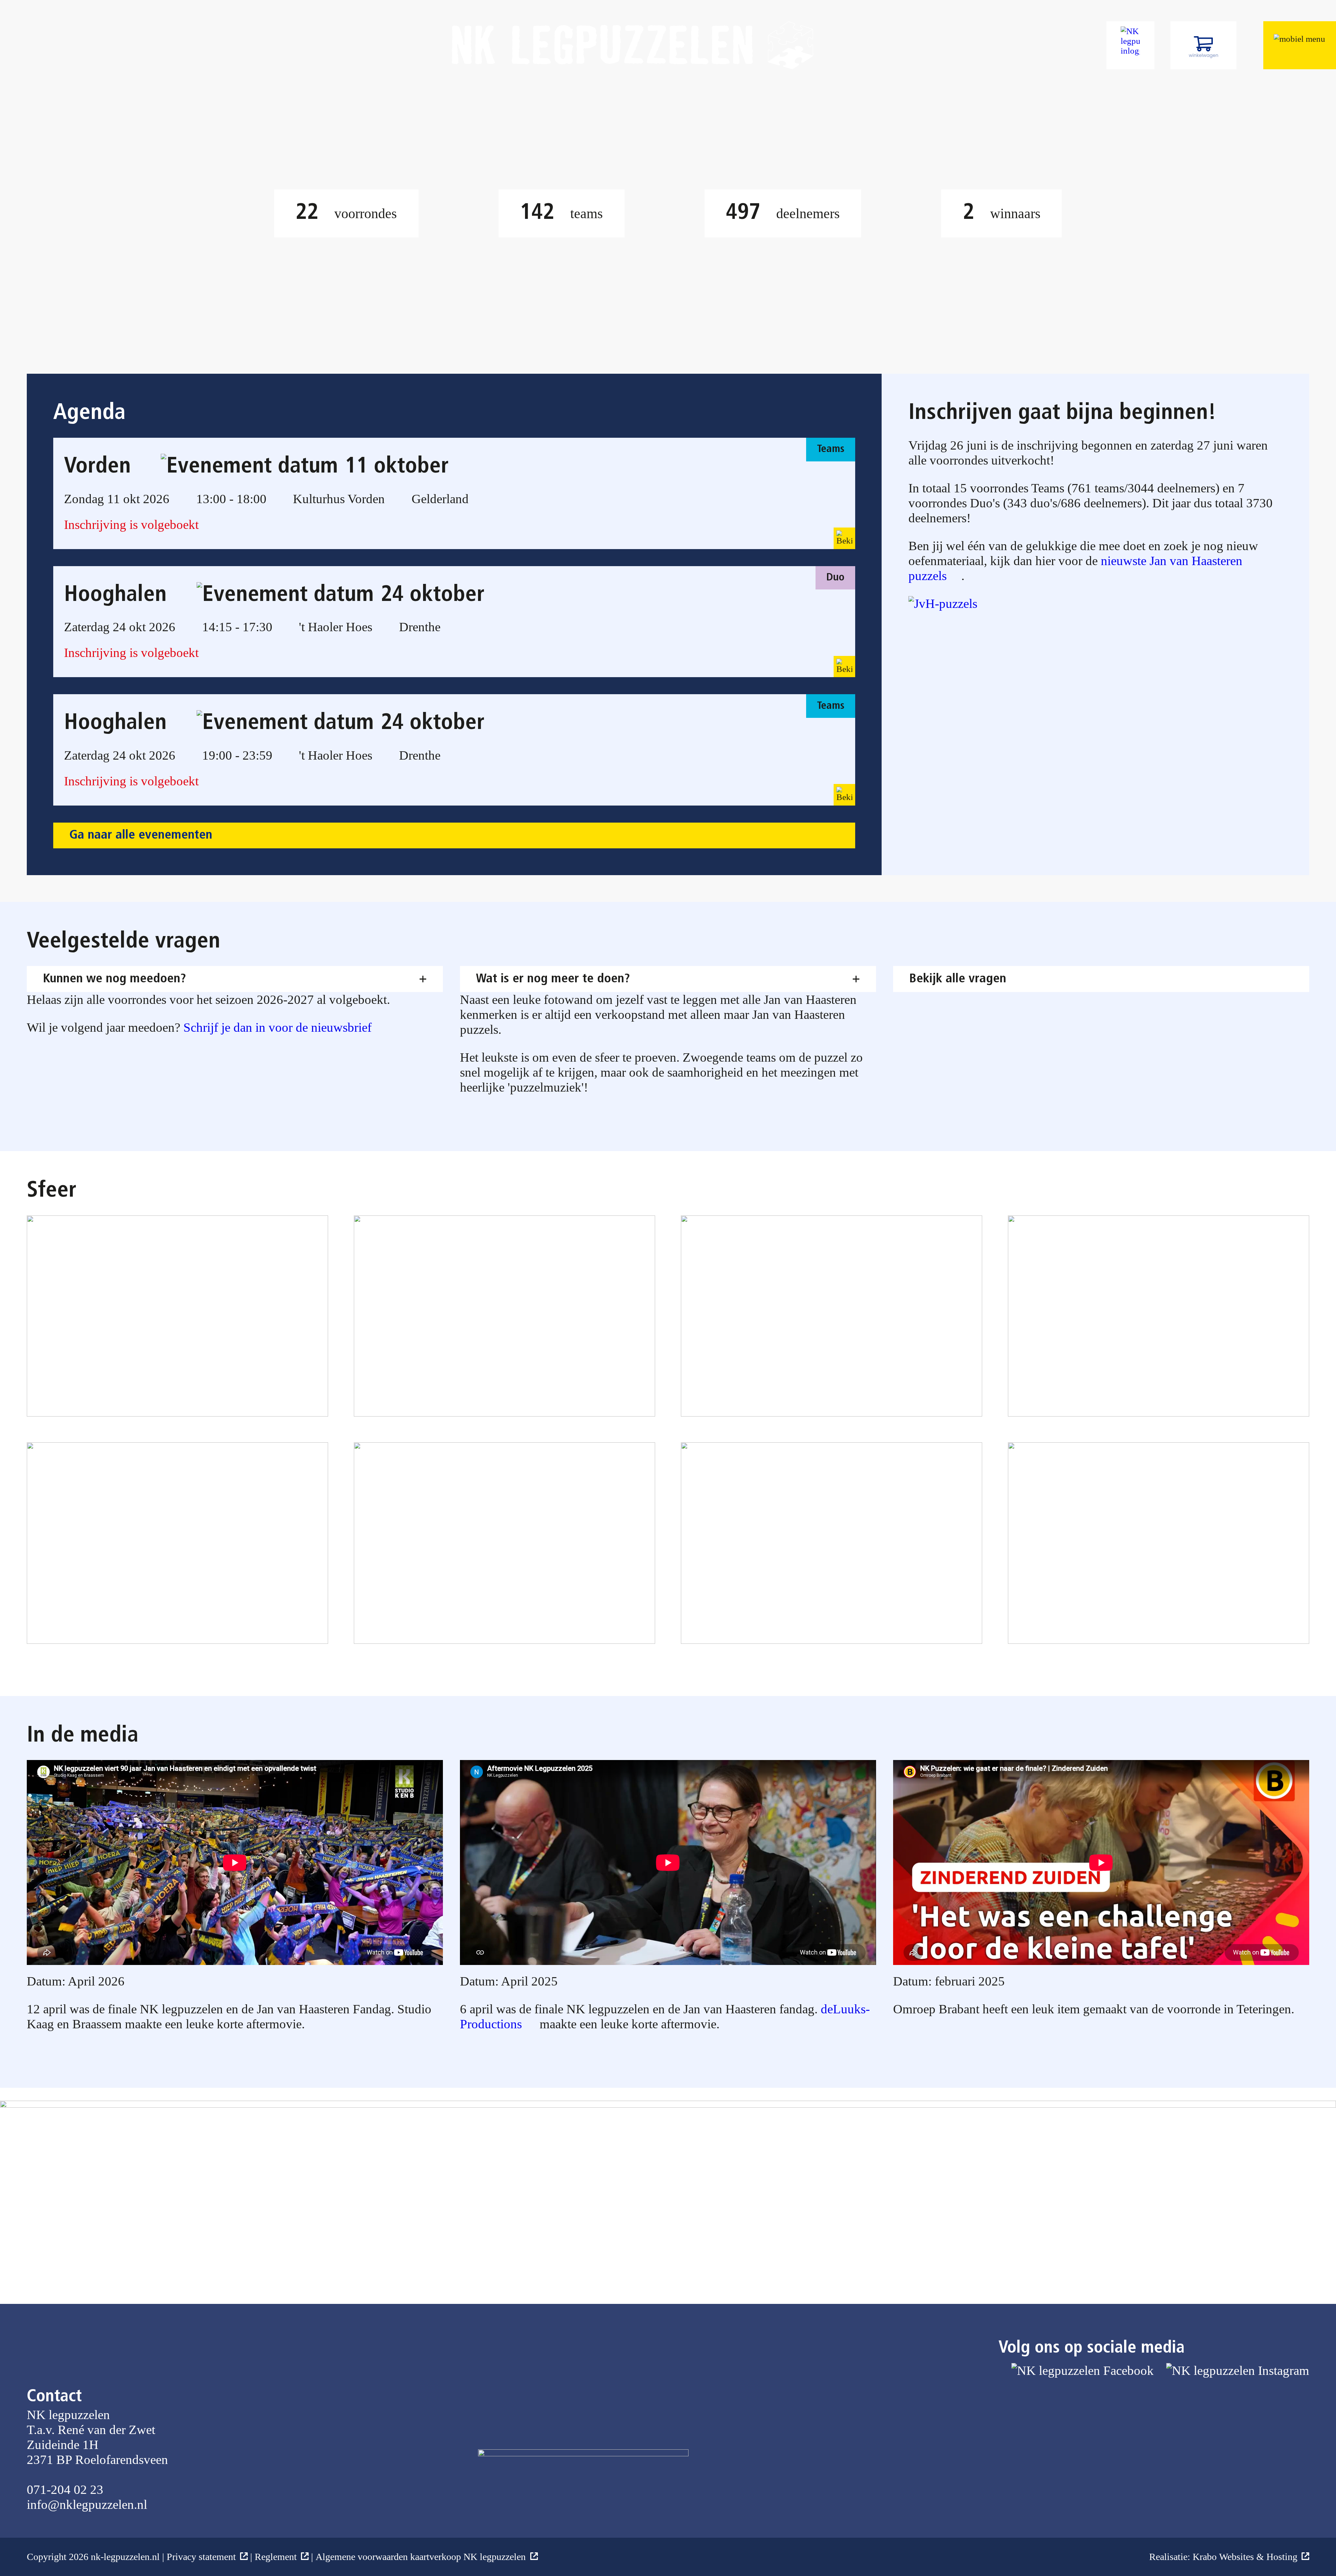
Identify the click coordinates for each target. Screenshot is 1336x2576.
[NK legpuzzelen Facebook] (1083, 2435)
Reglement (276, 2557)
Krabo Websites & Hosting (1245, 2557)
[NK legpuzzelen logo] (633, 45)
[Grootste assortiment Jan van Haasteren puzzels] (950, 604)
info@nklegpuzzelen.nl (87, 2504)
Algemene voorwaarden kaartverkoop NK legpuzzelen (421, 2557)
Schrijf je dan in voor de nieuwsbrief (277, 1027)
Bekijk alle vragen (958, 979)
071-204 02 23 (65, 2490)
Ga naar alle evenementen (141, 835)
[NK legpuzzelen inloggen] (1130, 45)
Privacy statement (201, 2557)
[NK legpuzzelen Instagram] (1238, 2435)
